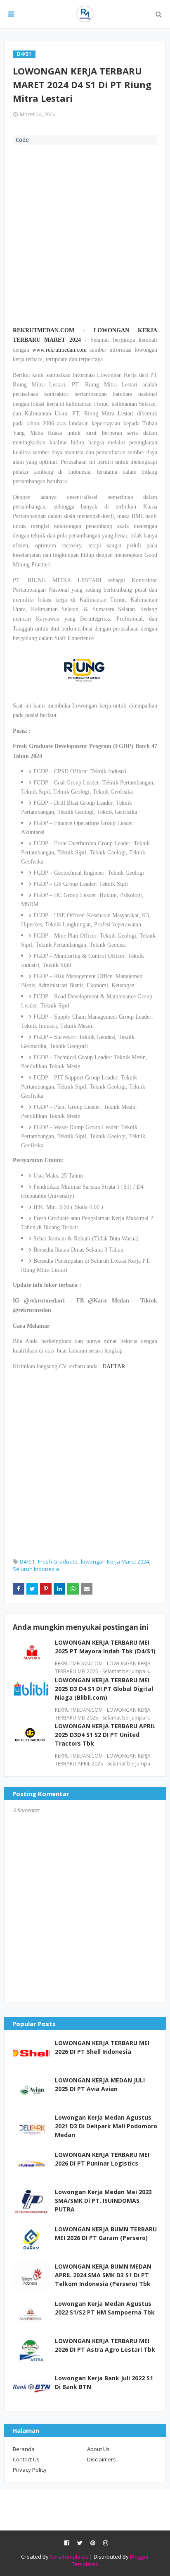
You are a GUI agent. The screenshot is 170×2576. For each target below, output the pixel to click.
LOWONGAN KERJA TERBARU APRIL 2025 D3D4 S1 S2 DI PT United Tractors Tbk (105, 1735)
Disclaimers (102, 2459)
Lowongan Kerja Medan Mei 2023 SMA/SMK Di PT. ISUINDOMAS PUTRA (103, 2201)
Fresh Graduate (58, 1561)
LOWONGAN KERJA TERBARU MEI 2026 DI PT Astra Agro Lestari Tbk (105, 2345)
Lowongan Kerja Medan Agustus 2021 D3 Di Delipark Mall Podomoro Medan (106, 2126)
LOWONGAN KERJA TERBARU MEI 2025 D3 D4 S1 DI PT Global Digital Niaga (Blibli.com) (104, 1689)
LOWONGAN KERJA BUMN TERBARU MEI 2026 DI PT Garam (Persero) (106, 2233)
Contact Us (26, 2459)
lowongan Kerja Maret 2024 (115, 1561)
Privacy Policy (30, 2470)
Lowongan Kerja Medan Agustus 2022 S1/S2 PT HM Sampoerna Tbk (105, 2308)
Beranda (24, 2449)
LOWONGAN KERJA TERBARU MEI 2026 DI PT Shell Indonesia (102, 2047)
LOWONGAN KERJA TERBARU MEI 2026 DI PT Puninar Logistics (102, 2159)
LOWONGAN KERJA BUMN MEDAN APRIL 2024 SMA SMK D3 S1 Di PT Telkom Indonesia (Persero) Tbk (103, 2275)
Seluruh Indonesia (36, 1569)
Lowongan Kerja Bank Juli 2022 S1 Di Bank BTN (104, 2382)
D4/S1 (27, 1561)
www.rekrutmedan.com (59, 350)
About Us (98, 2449)
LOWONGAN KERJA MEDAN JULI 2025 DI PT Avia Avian (100, 2084)
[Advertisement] (85, 235)
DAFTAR (114, 1366)
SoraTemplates (69, 2557)
